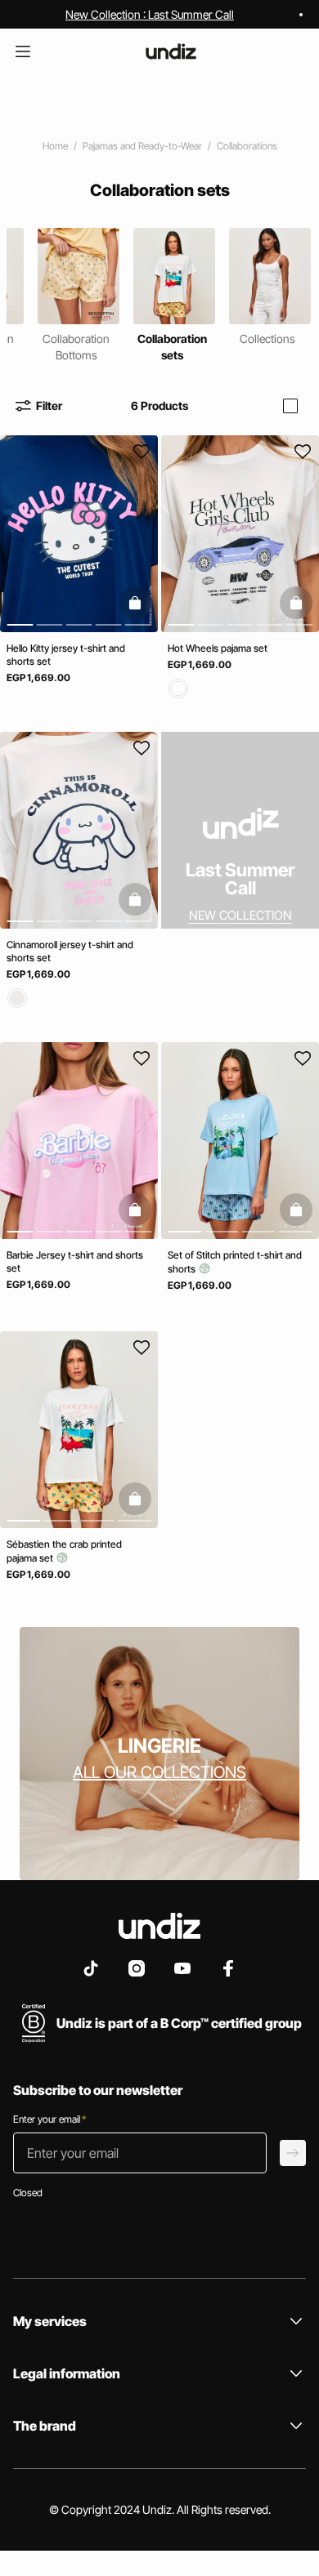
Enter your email (49, 2119)
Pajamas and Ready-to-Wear (142, 146)
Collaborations (247, 146)
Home (55, 146)
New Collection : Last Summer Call (150, 14)
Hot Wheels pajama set (218, 648)
